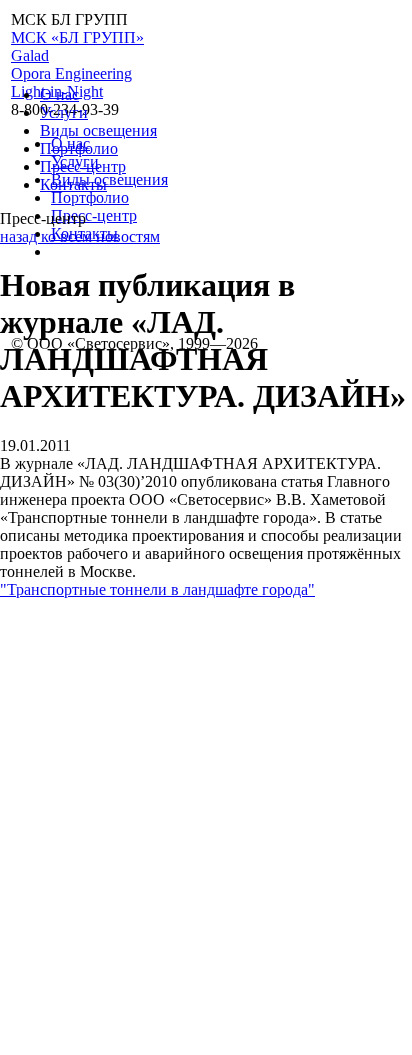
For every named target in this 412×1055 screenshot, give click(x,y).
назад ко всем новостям (80, 236)
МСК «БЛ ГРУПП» (77, 37)
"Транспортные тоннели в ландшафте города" (157, 589)
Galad (30, 55)
